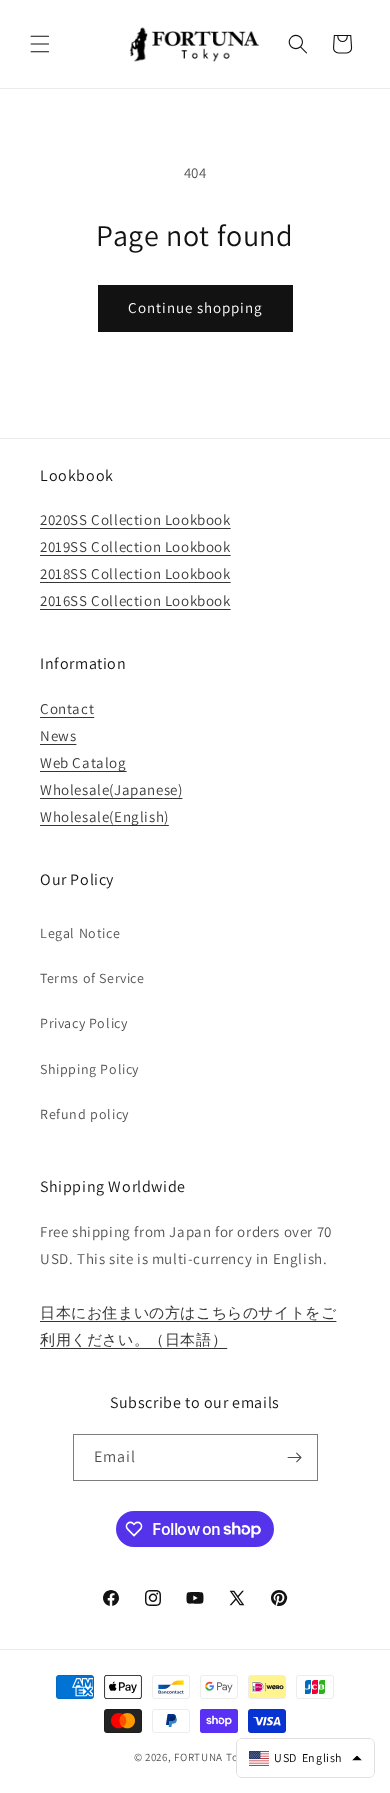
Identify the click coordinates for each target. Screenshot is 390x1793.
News (58, 735)
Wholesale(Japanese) (111, 789)
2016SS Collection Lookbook (135, 600)
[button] (40, 44)
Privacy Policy (83, 1023)
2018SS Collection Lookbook (135, 573)
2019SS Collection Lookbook (135, 546)
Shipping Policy (89, 1069)
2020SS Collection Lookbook (135, 519)
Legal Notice (80, 933)
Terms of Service (92, 978)
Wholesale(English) (104, 816)
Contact (67, 708)
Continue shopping (195, 307)
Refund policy (84, 1114)
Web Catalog (83, 762)
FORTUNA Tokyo (215, 1757)
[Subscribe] (295, 1457)
